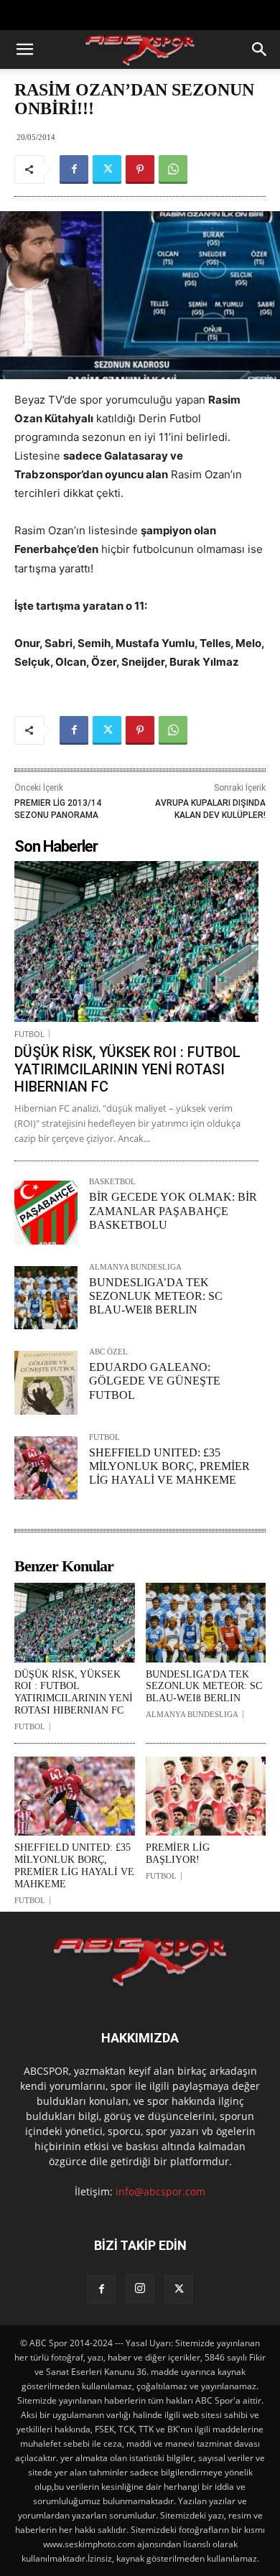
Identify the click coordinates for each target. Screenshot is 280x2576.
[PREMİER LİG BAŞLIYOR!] (206, 1796)
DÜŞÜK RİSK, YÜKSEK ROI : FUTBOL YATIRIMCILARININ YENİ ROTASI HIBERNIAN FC (127, 1069)
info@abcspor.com (160, 2191)
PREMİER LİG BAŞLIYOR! (178, 1854)
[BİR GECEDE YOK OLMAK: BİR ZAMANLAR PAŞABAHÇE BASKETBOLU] (46, 1212)
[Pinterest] (140, 169)
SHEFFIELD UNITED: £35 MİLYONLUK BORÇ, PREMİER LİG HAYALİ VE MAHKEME (169, 1466)
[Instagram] (140, 2289)
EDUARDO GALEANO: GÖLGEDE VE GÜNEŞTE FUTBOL (155, 1381)
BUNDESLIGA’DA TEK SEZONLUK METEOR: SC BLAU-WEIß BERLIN (156, 1296)
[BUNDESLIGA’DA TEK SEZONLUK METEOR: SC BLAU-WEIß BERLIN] (46, 1298)
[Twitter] (107, 169)
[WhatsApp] (173, 169)
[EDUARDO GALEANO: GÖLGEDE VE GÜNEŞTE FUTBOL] (46, 1382)
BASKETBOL (112, 1182)
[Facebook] (74, 169)
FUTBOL (29, 1034)
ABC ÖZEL (108, 1352)
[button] (24, 50)
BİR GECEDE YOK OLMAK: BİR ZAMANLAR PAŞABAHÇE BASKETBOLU (173, 1210)
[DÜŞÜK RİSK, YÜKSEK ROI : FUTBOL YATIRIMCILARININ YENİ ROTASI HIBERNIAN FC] (136, 941)
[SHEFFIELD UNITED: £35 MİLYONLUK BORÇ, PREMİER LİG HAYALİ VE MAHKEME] (46, 1468)
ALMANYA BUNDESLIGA (135, 1267)
